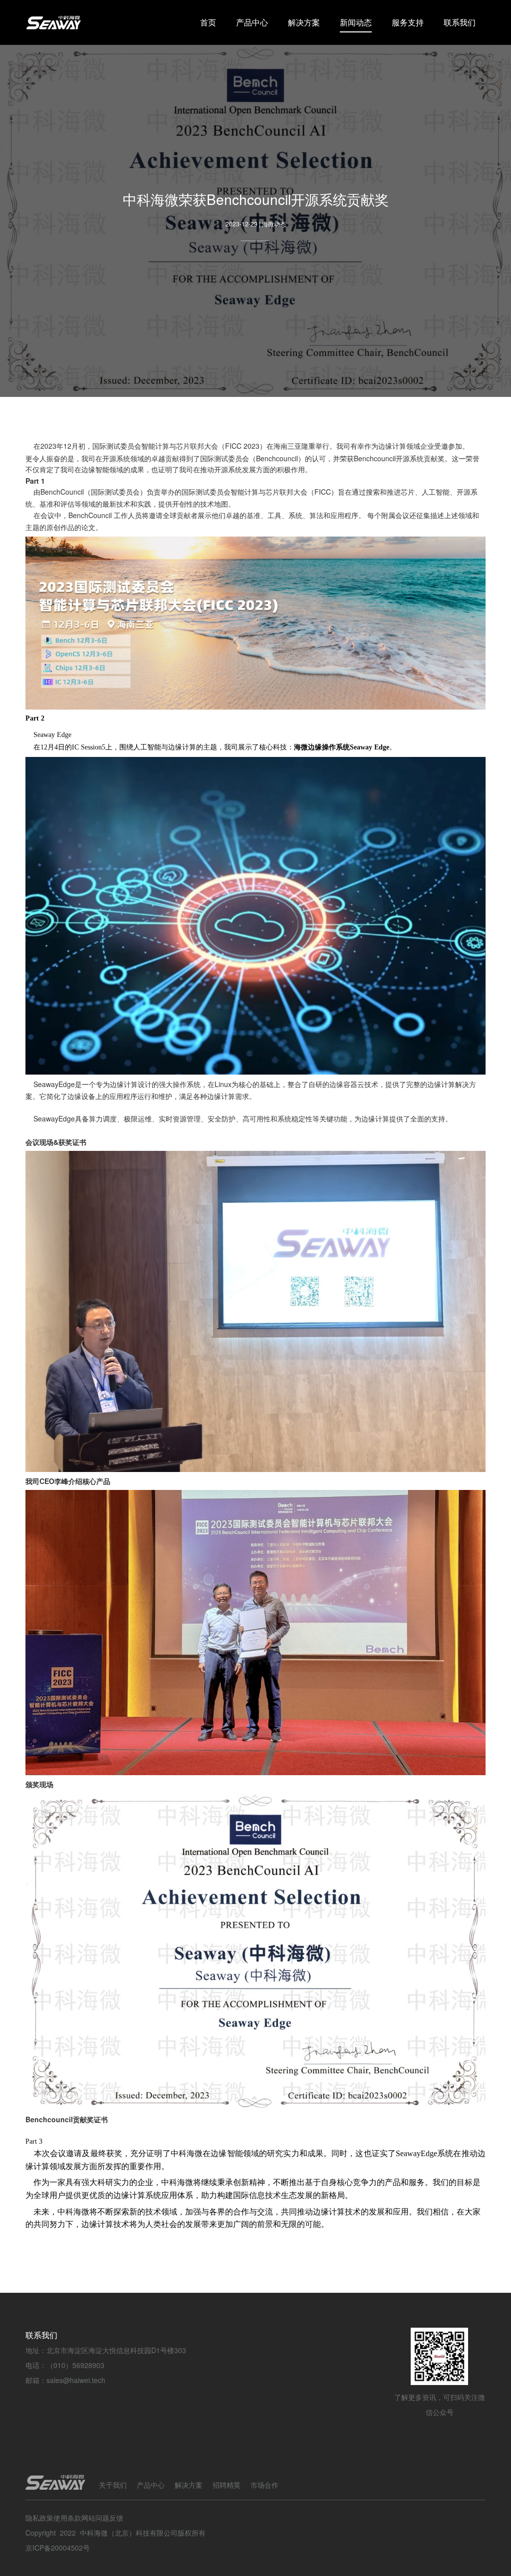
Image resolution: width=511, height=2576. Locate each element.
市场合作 (264, 2485)
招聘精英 (227, 2485)
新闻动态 (356, 22)
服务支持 (408, 22)
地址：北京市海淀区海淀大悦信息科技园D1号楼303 (106, 2350)
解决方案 (304, 22)
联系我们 (460, 22)
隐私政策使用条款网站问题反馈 (74, 2518)
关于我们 (113, 2485)
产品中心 (252, 22)
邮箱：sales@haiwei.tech (65, 2380)
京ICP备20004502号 (58, 2548)
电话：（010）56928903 (65, 2365)
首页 (208, 22)
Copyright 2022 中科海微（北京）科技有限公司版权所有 (116, 2533)
